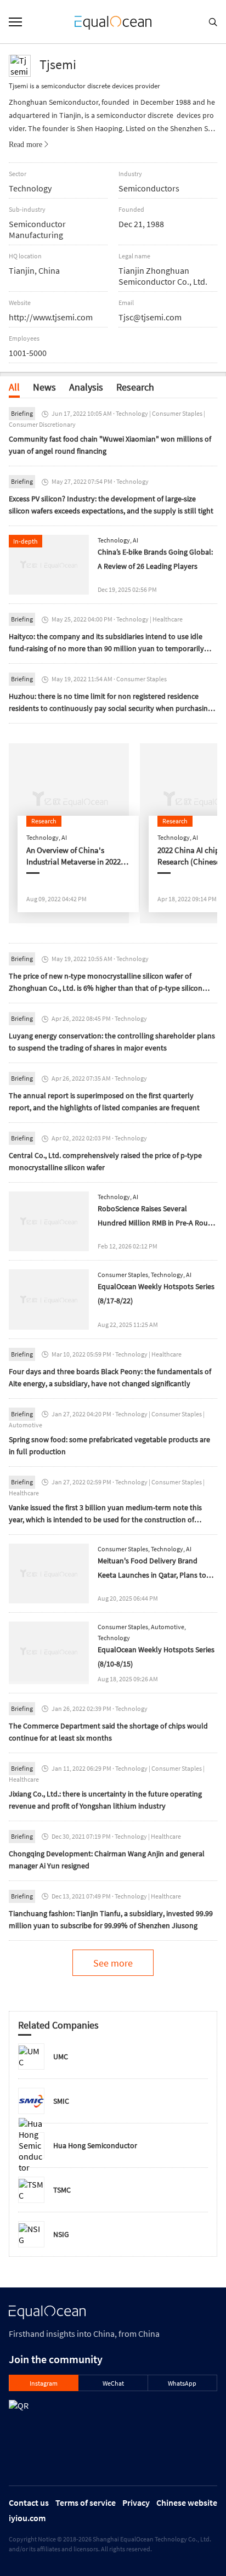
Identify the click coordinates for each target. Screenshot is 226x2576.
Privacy (136, 2502)
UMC (61, 2057)
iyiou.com (27, 2518)
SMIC (61, 2101)
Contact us (29, 2502)
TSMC (62, 2190)
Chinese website (187, 2502)
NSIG (61, 2234)
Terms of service (86, 2502)
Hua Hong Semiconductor (95, 2145)
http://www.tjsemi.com (51, 317)
